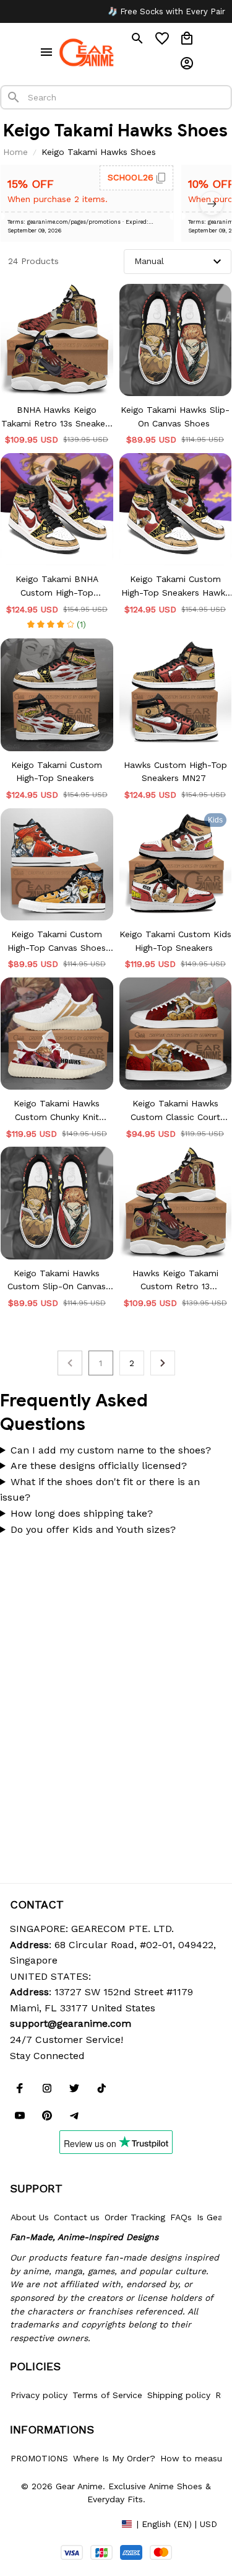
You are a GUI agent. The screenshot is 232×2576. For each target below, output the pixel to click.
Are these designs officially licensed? (99, 1466)
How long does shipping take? (82, 1513)
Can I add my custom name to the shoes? (111, 1450)
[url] (71, 2024)
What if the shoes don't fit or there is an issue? (100, 1490)
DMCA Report (38, 2523)
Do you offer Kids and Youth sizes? (93, 1529)
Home (15, 152)
